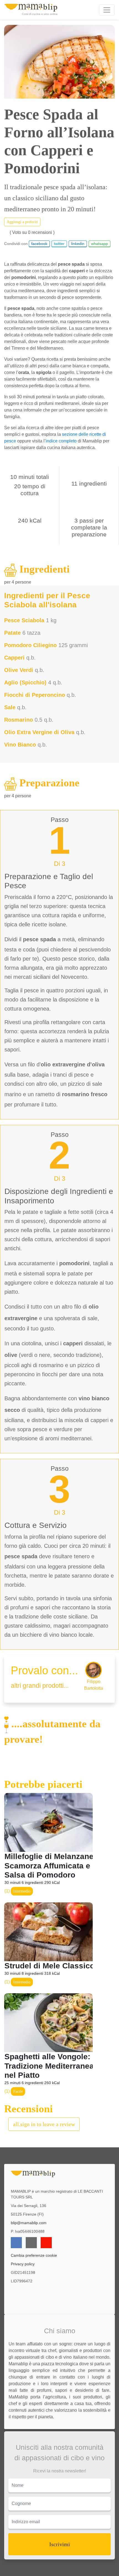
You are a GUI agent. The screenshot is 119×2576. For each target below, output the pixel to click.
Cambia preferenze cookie (34, 2255)
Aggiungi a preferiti (22, 222)
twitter (59, 244)
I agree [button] (59, 2558)
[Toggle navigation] (107, 10)
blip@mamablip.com (29, 2223)
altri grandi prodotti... (40, 1686)
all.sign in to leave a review (44, 2124)
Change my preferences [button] (60, 2570)
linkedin (78, 244)
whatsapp (99, 244)
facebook (39, 244)
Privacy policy (23, 2264)
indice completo (61, 441)
